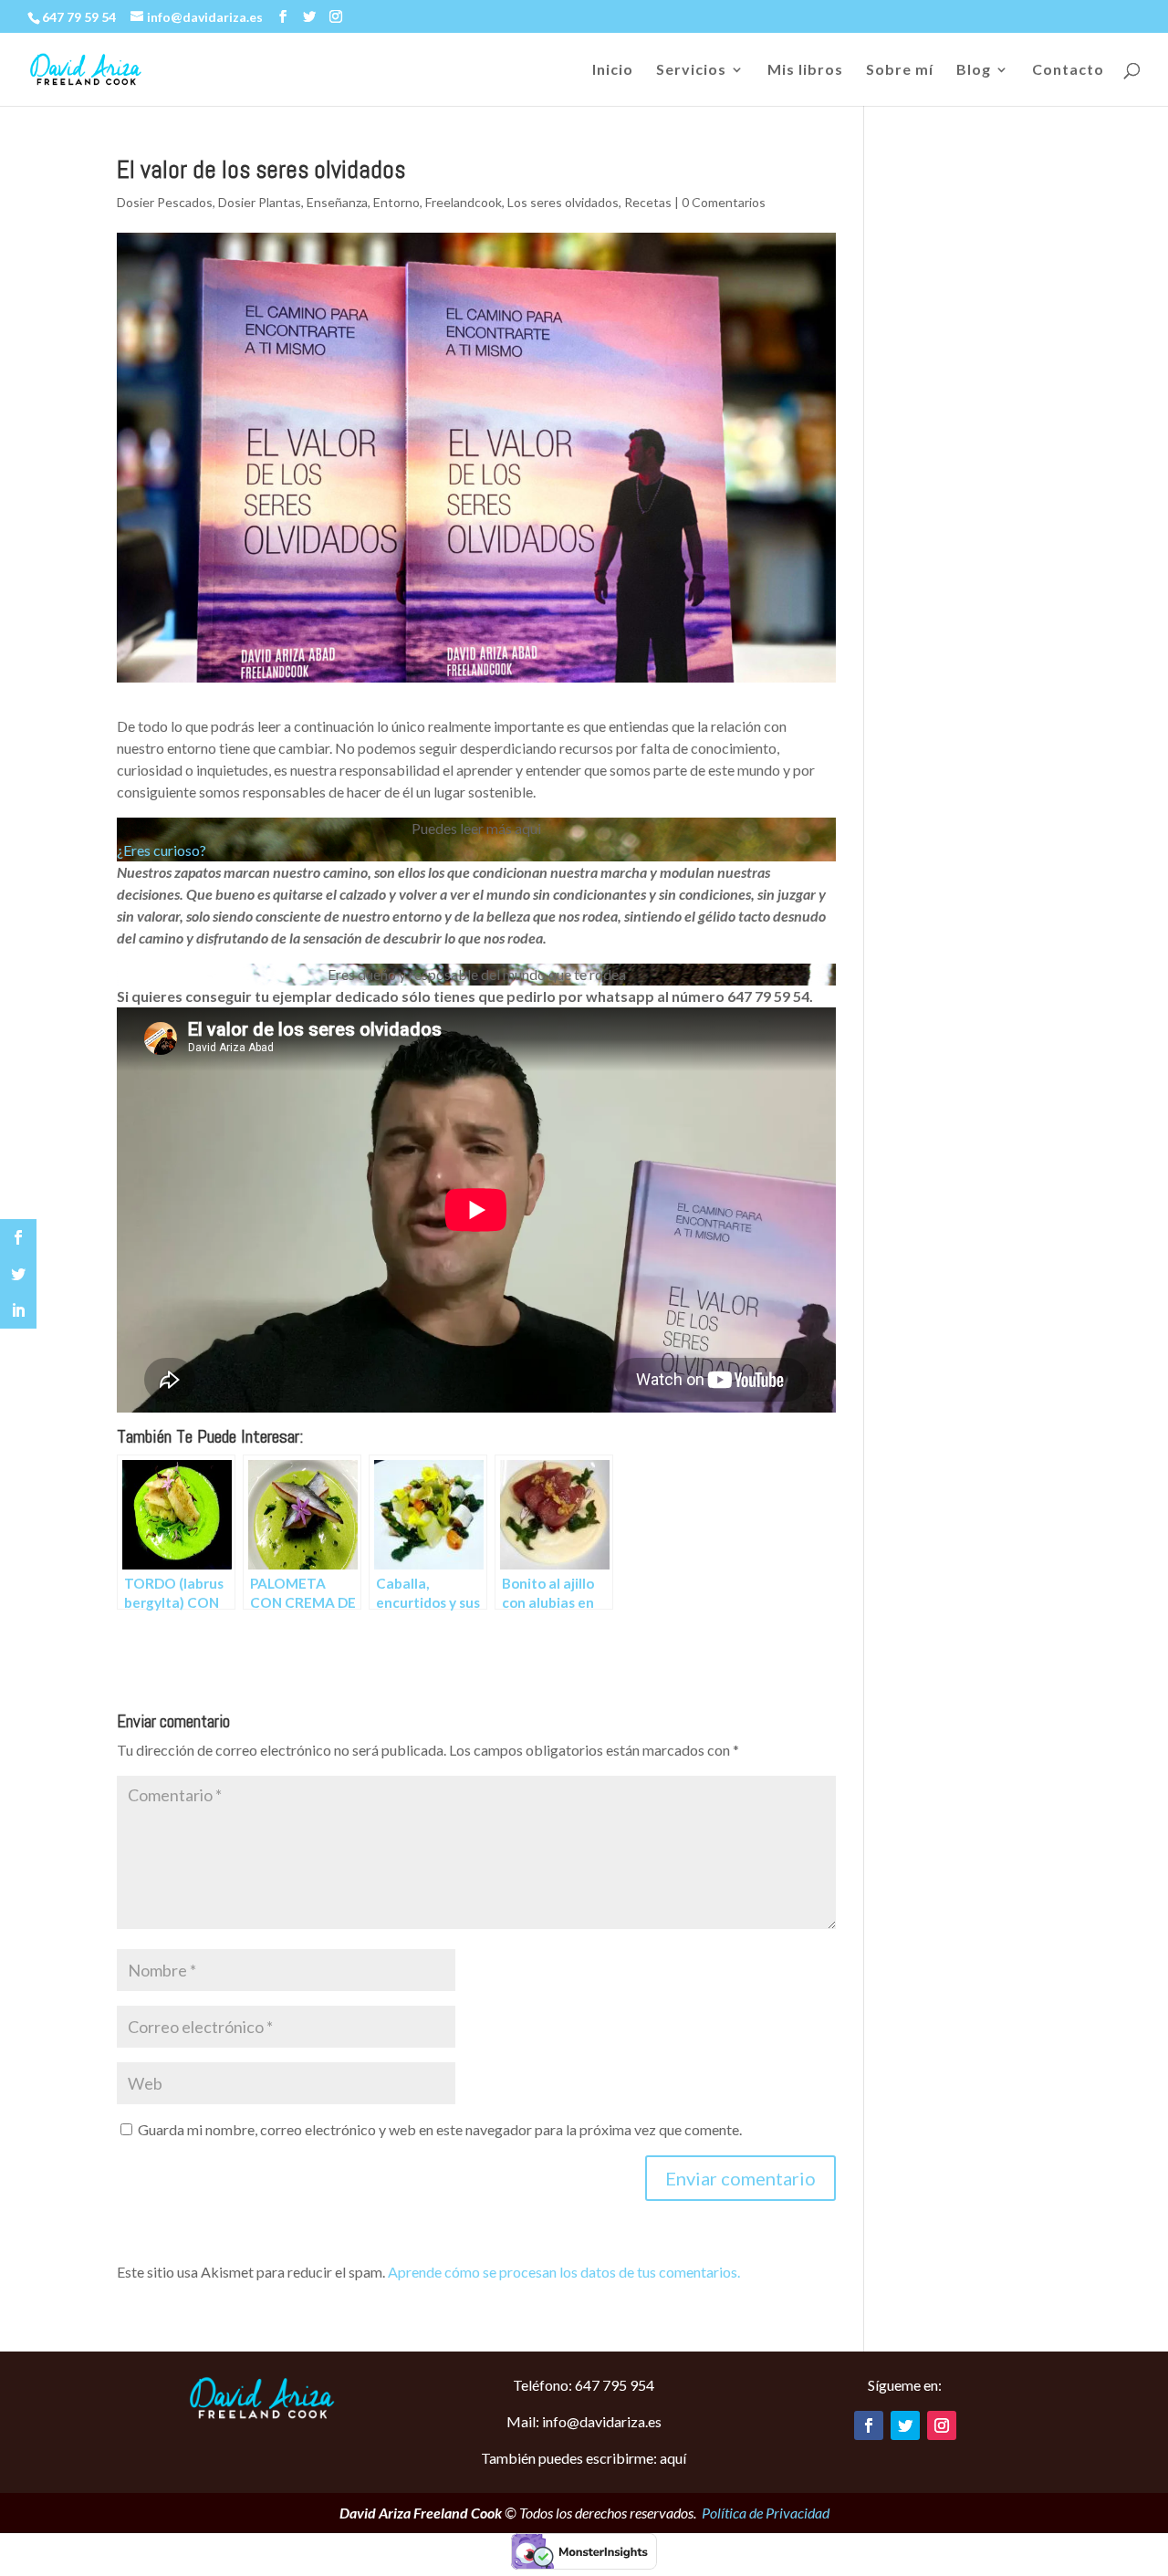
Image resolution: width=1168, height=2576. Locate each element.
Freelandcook (464, 202)
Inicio (613, 70)
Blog (974, 70)
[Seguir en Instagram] (942, 2425)
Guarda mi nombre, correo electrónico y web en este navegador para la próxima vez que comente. (440, 2129)
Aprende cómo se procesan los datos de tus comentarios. (564, 2272)
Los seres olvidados (563, 202)
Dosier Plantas (260, 202)
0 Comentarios (724, 202)
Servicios (691, 70)
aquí (673, 2458)
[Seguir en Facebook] (869, 2425)
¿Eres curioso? (162, 850)
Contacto (1068, 70)
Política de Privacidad (766, 2513)
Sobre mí (900, 70)
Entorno (396, 202)
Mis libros (805, 70)
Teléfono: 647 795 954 (584, 2385)
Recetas (648, 202)
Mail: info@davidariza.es (584, 2421)
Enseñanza (337, 202)
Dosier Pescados (165, 202)
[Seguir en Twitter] (905, 2425)
